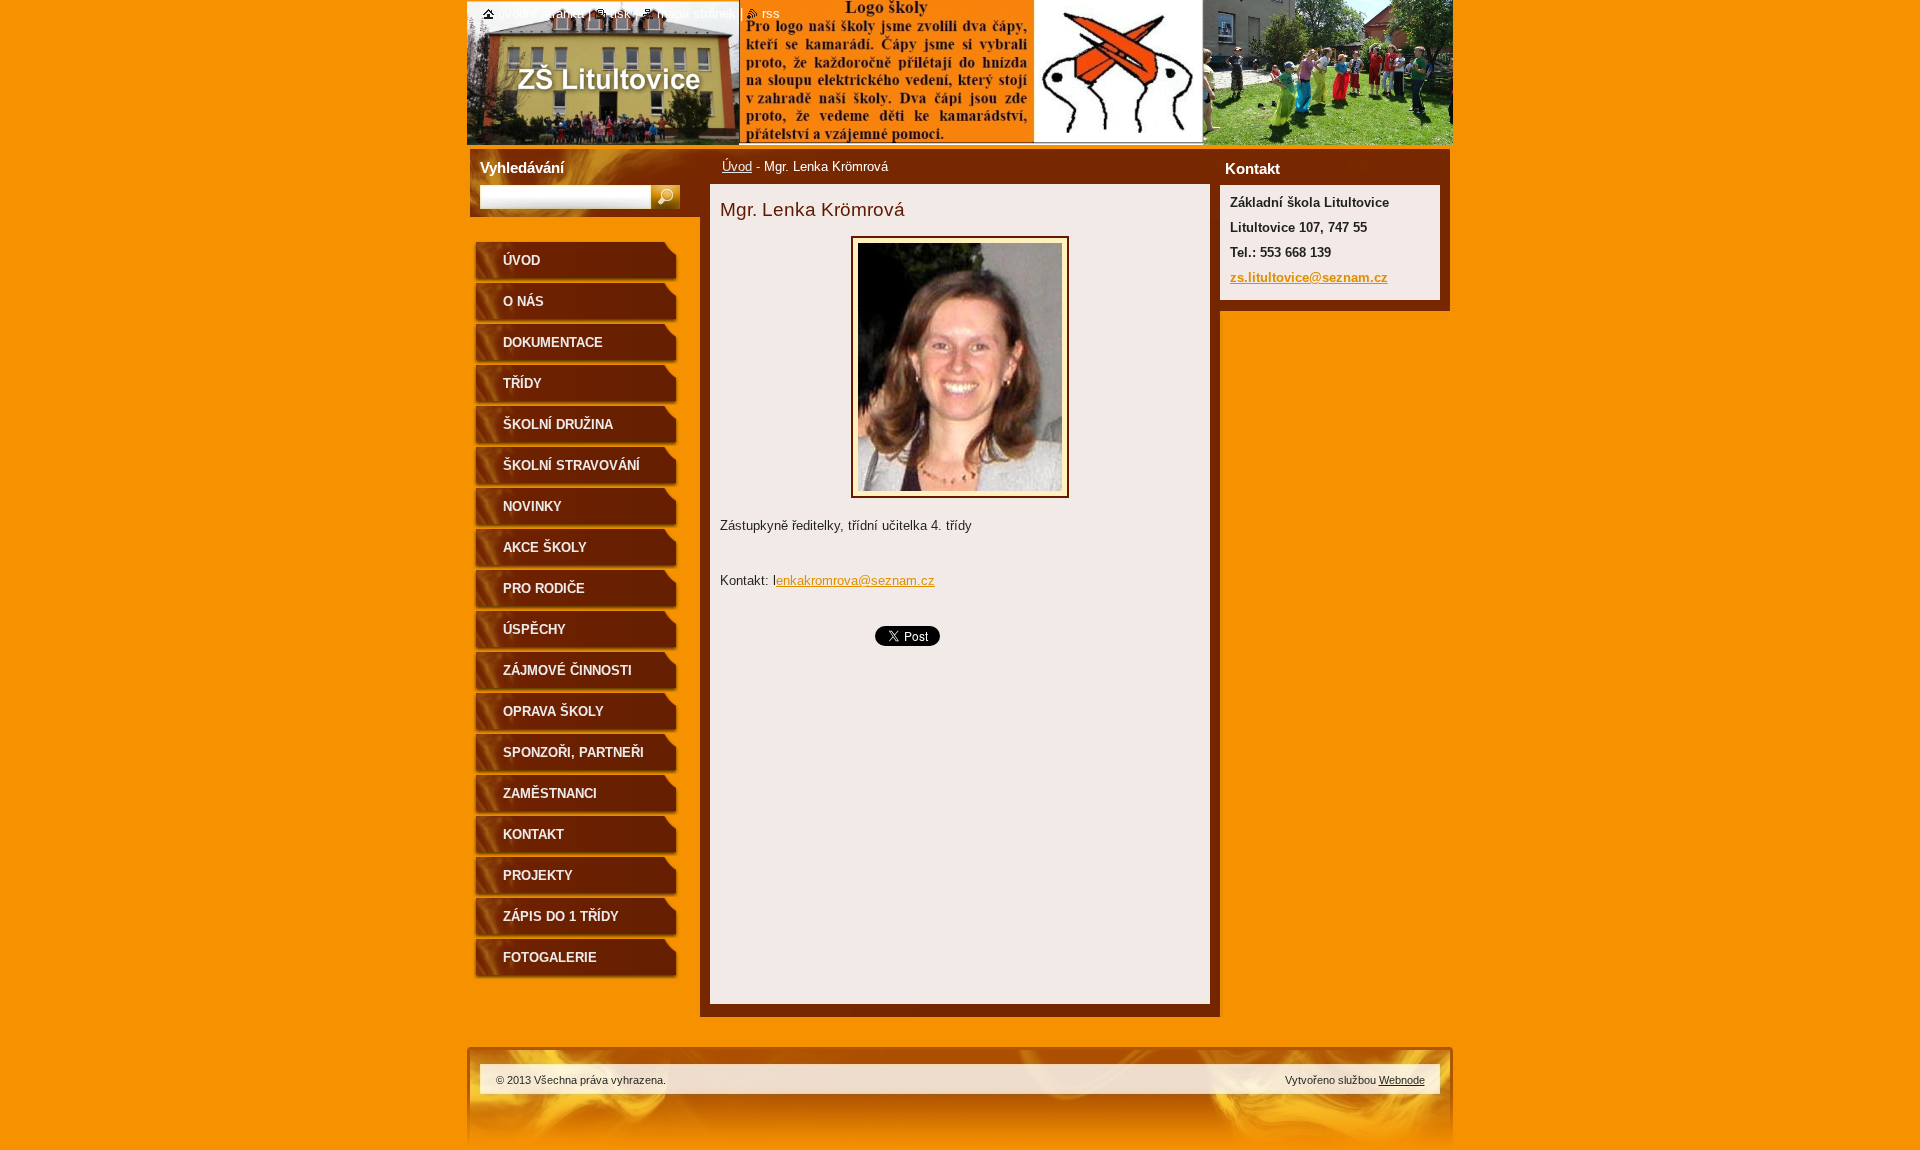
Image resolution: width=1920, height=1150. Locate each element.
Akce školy (545, 547)
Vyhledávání (522, 167)
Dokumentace (553, 342)
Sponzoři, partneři (573, 752)
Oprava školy (553, 711)
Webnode (1402, 1080)
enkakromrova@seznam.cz (855, 580)
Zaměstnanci (550, 793)
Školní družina (558, 424)
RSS (771, 13)
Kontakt (533, 834)
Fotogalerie (550, 957)
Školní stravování (571, 465)
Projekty (538, 875)
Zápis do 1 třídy (561, 916)
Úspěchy (534, 629)
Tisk (620, 13)
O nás (523, 301)
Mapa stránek (696, 13)
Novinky (532, 506)
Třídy (522, 383)
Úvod (737, 166)
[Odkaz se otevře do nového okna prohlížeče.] (960, 503)
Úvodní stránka (541, 13)
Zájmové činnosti (567, 670)
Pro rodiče (544, 588)
